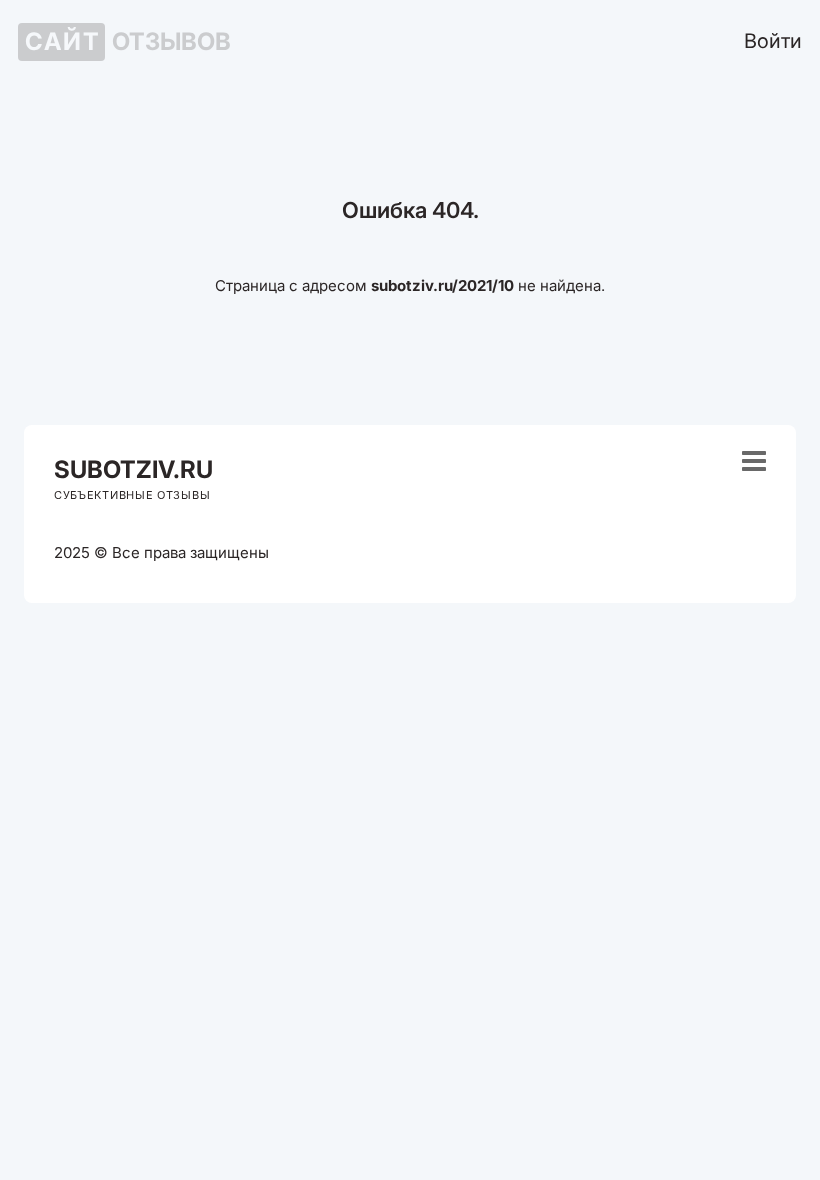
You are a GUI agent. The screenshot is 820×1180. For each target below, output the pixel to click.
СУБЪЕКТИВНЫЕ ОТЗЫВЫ (132, 495)
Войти (773, 41)
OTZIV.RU (133, 469)
